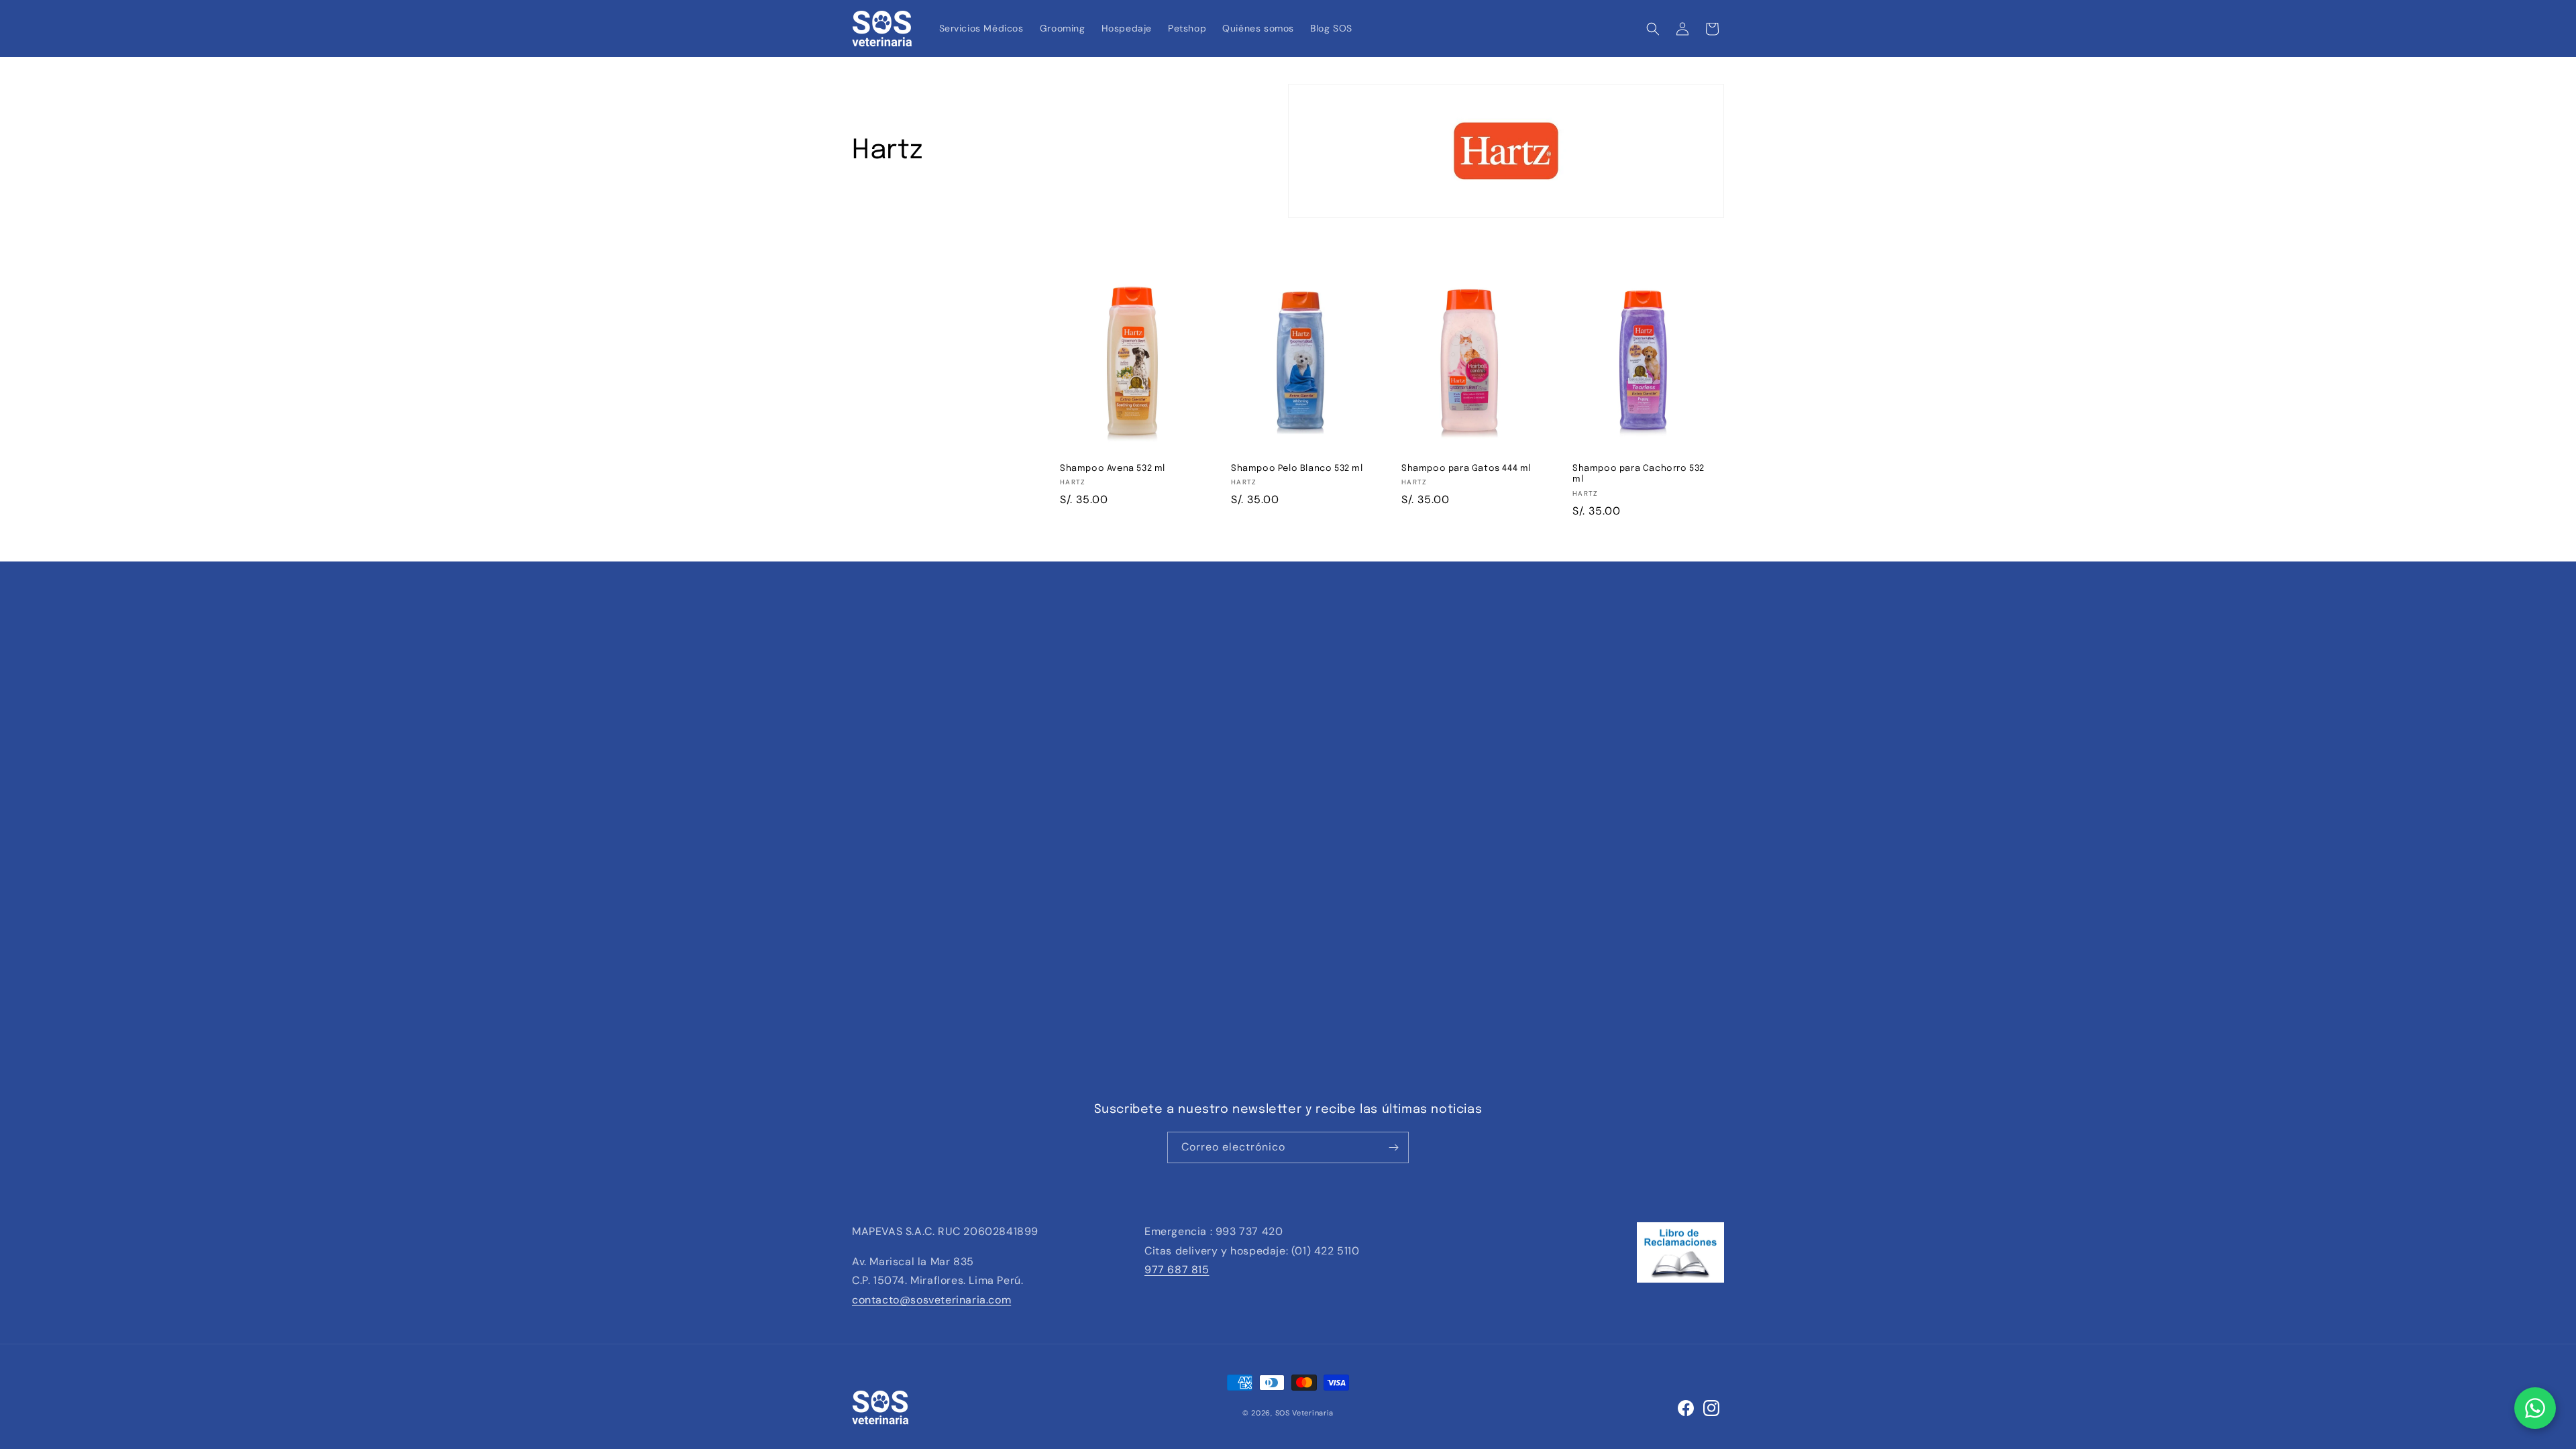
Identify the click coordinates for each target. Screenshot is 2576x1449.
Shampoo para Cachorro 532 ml (1639, 474)
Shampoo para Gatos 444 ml (1466, 469)
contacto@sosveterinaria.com (931, 1300)
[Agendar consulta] (2535, 1408)
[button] (1653, 29)
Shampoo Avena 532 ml (1113, 469)
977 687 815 (1177, 1270)
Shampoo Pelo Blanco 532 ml (1297, 469)
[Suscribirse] (1393, 1147)
